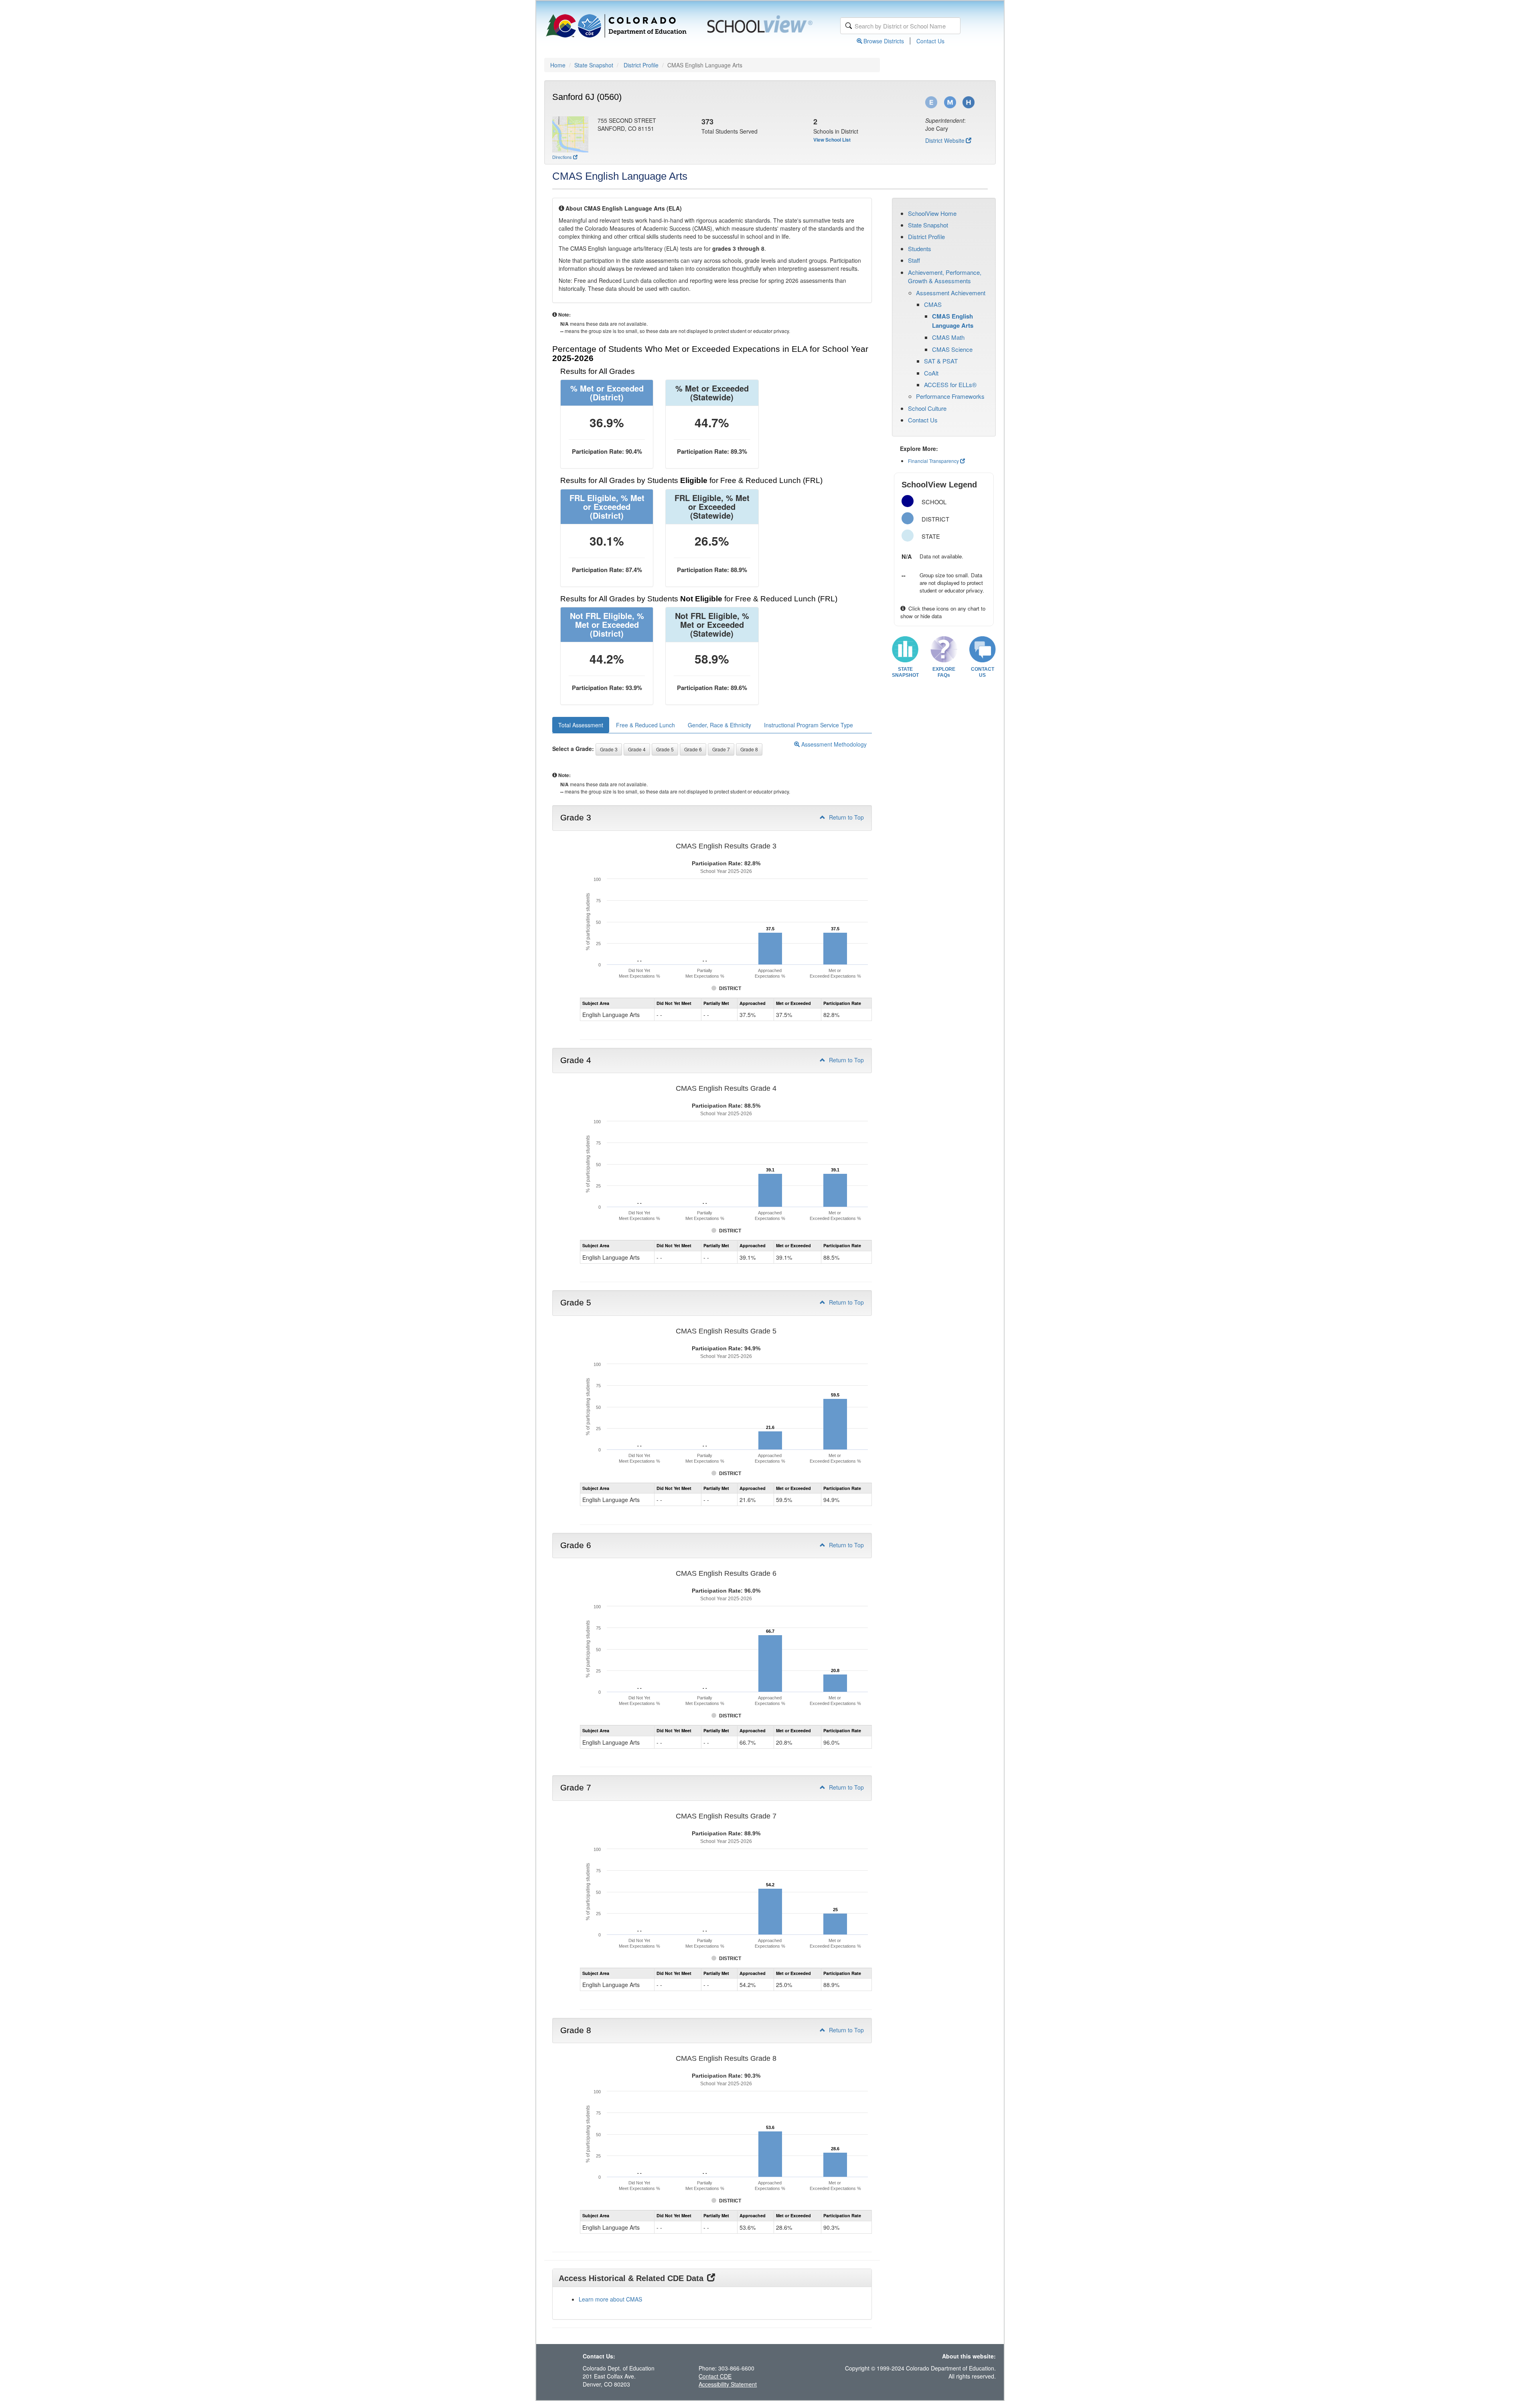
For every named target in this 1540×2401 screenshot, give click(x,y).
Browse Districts (884, 41)
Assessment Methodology (833, 744)
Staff (914, 260)
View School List (832, 140)
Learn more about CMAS (610, 2299)
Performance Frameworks (950, 396)
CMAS (933, 304)
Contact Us (930, 41)
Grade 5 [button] (665, 749)
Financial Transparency (933, 461)
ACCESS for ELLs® (950, 385)
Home (558, 65)
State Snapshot (594, 65)
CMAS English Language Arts (953, 321)
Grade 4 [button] (637, 749)
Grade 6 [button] (693, 749)
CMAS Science (952, 349)
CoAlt (931, 373)
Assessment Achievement (951, 293)
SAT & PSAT (941, 361)
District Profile (641, 65)
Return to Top (846, 817)
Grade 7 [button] (721, 749)
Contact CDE (715, 2376)
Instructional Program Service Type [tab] (808, 725)
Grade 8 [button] (749, 749)
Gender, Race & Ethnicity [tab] (719, 725)
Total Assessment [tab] (581, 725)
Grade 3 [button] (609, 749)
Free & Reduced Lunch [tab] (645, 725)
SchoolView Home (932, 213)
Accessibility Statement (728, 2384)
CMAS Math (948, 337)
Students (920, 249)
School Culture (927, 408)
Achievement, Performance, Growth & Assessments (945, 276)
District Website (945, 140)
